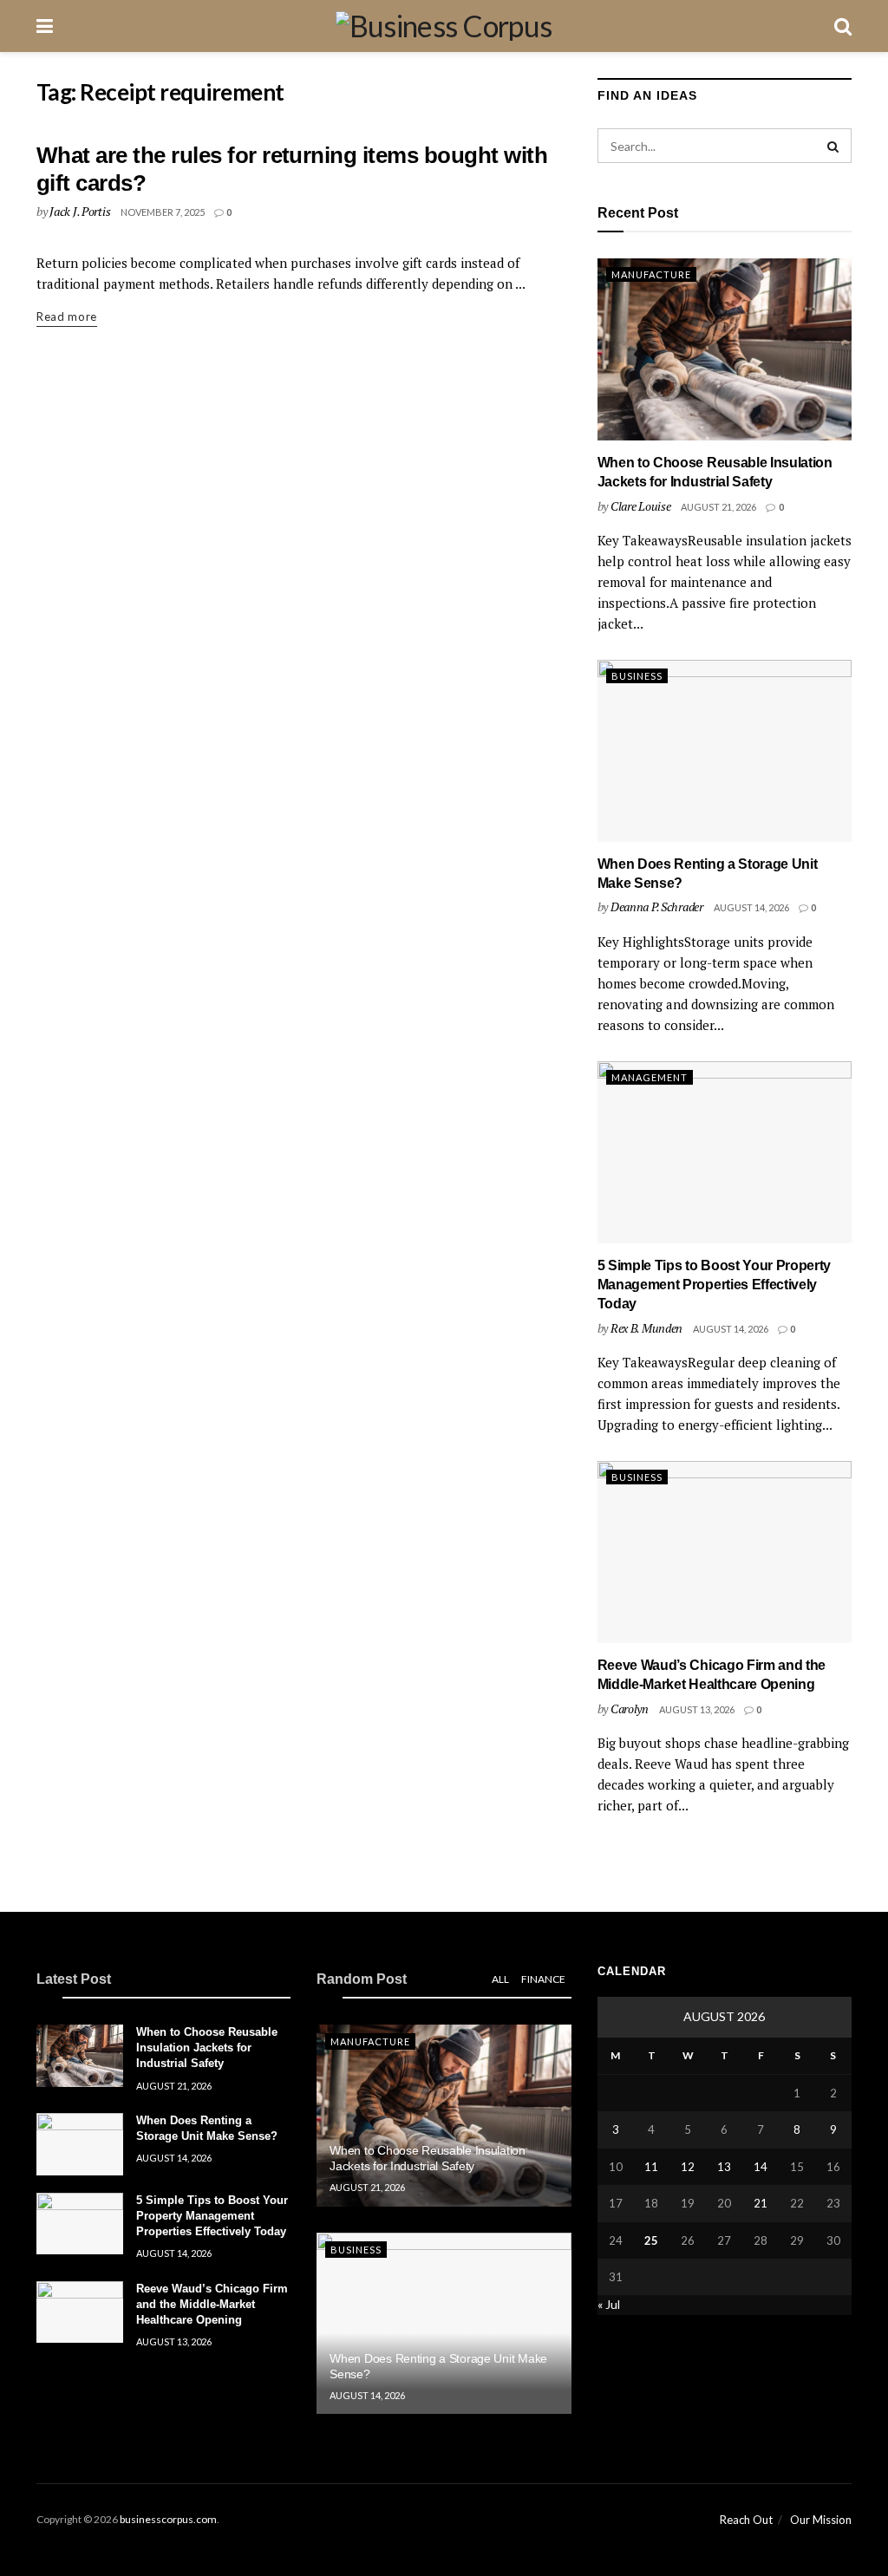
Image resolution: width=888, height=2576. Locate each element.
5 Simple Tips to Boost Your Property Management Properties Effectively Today (714, 1285)
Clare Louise (641, 506)
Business (637, 676)
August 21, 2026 (718, 507)
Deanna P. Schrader (657, 906)
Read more (67, 316)
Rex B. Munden (646, 1328)
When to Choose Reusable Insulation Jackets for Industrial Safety (207, 2048)
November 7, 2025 (163, 212)
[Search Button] (834, 146)
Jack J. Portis (80, 211)
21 (761, 2203)
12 (688, 2167)
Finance (543, 1979)
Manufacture (651, 274)
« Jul (609, 2304)
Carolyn (630, 1709)
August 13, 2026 (697, 1709)
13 (724, 2167)
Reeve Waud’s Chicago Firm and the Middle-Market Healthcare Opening (212, 2304)
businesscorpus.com (168, 2519)
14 (761, 2167)
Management (650, 1077)
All (500, 1979)
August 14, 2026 (751, 907)
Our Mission (821, 2520)
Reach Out (746, 2520)
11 (651, 2167)
